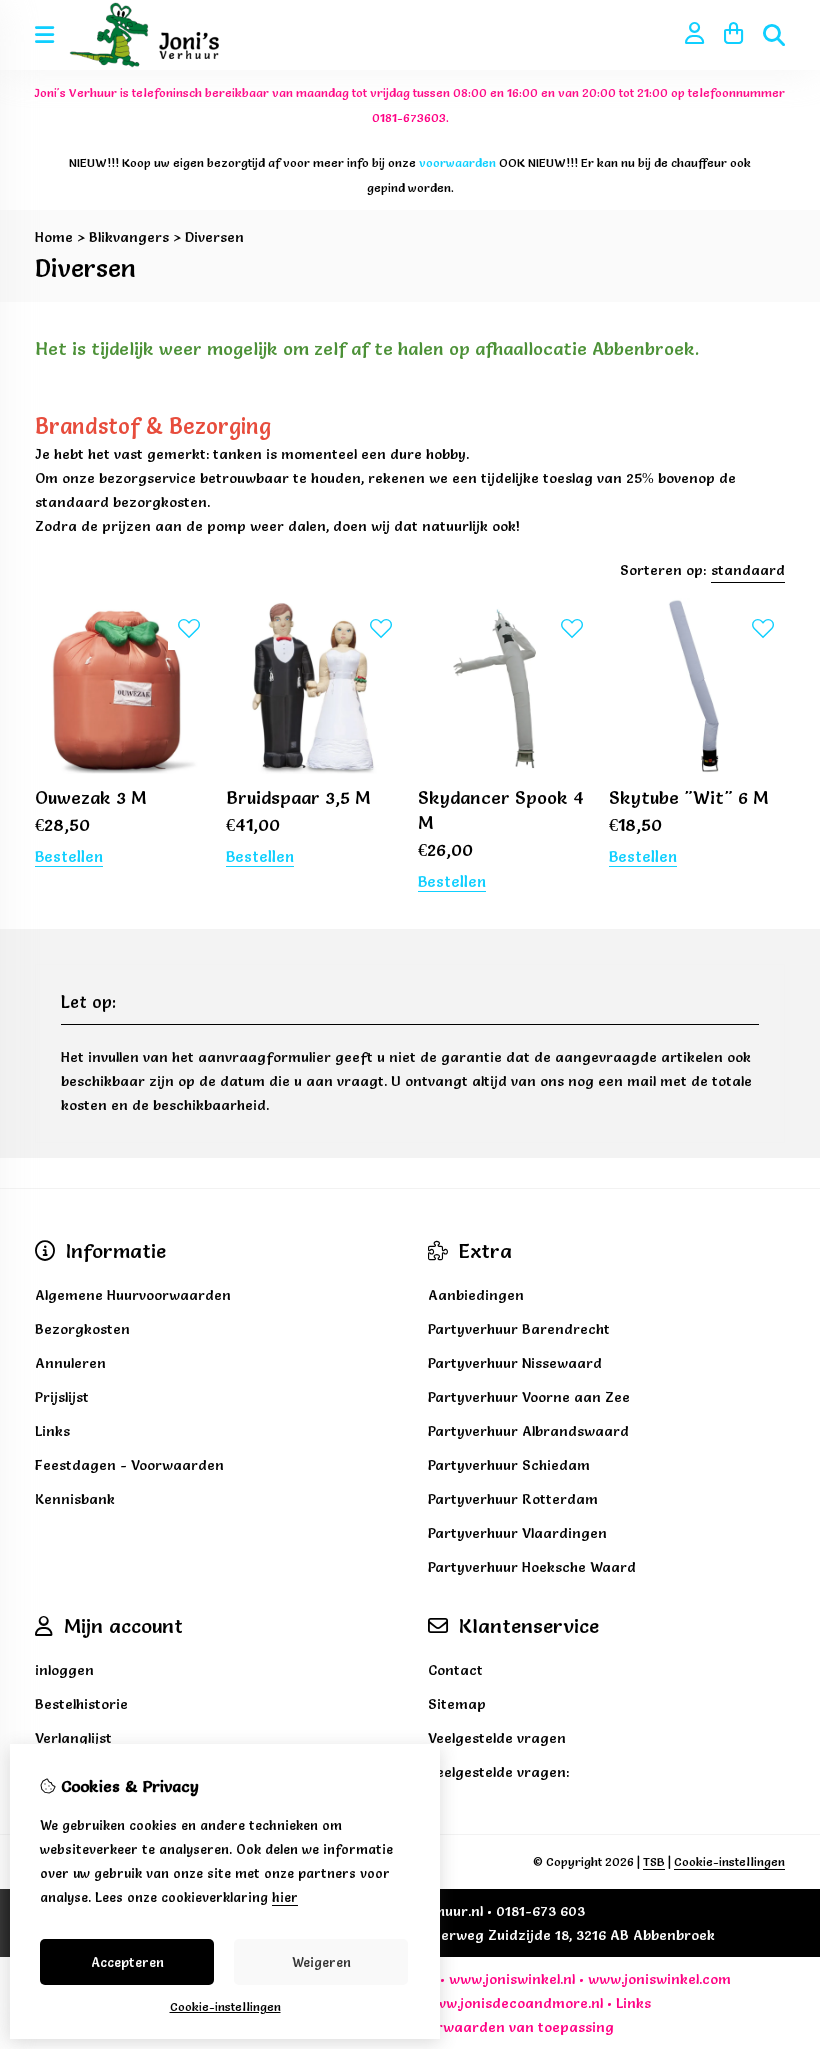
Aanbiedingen (476, 1295)
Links (633, 2003)
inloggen (64, 1670)
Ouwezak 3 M (91, 797)
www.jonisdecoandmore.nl (513, 2003)
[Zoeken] (774, 35)
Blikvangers (129, 237)
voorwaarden (459, 2027)
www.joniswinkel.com (659, 1979)
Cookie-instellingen (729, 1861)
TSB (654, 1861)
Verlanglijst (73, 1738)
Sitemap (457, 1704)
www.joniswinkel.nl (512, 1979)
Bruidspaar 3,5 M (298, 797)
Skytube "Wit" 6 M (689, 797)
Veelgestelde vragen (497, 1738)
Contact (455, 1670)
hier (285, 1897)
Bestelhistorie (81, 1704)
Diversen (214, 237)
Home (54, 237)
